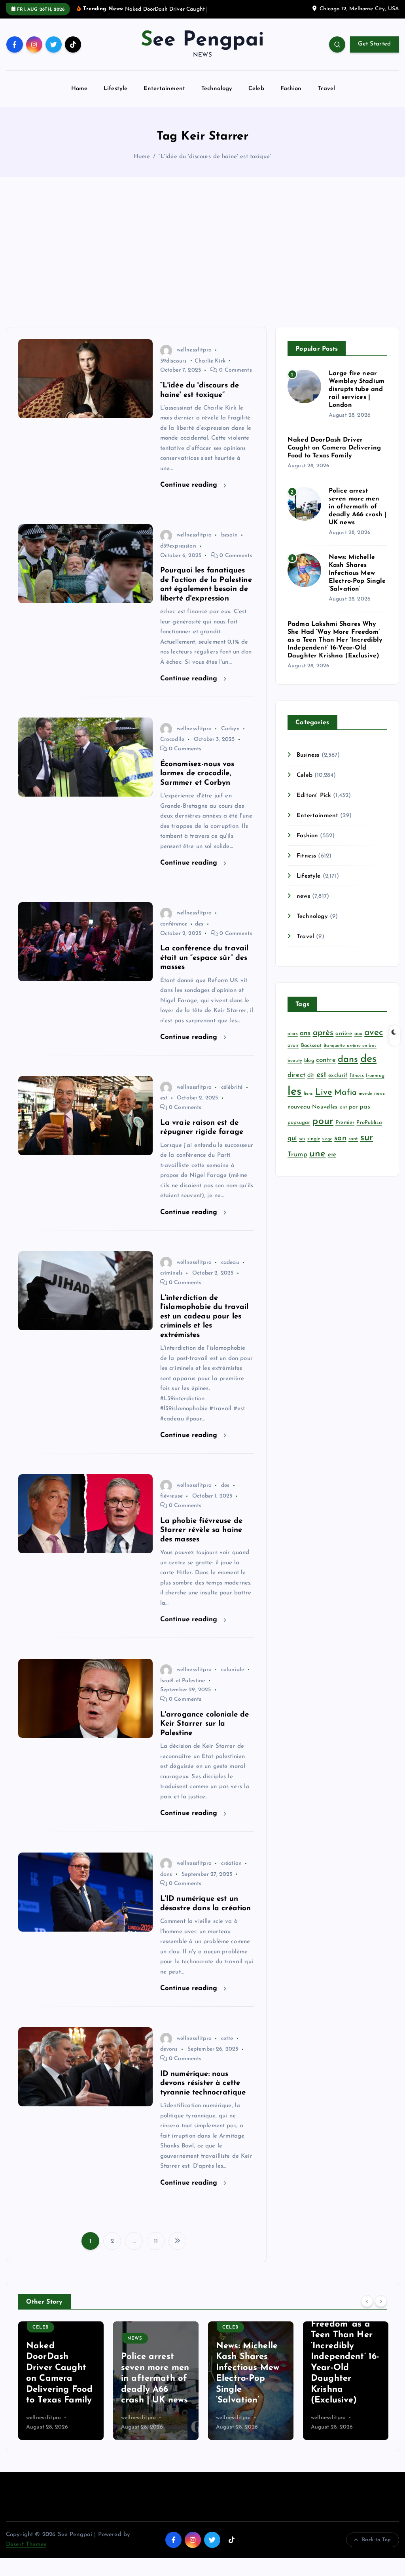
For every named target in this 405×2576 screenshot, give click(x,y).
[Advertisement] (202, 261)
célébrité (232, 1096)
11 (156, 2250)
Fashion (291, 98)
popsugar (299, 1132)
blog (309, 1070)
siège (327, 1148)
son (340, 1147)
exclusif (338, 1085)
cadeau (230, 1272)
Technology (217, 98)
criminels (171, 1282)
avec (374, 1042)
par (353, 1116)
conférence (174, 933)
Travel (326, 98)
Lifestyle (115, 98)
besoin (229, 545)
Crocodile (172, 749)
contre (326, 1069)
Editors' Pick (314, 805)
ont (343, 1116)
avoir (293, 1055)
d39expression (178, 555)
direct (296, 1085)
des (199, 933)
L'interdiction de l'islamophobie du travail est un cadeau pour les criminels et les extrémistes (204, 1326)
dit (311, 1085)
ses (302, 1148)
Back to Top (376, 2549)
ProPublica (369, 1132)
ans (305, 1042)
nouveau (299, 1116)
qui (292, 1147)
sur (367, 1147)
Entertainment (164, 98)
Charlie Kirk (210, 370)
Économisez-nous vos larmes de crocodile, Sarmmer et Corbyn (197, 783)
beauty (295, 1070)
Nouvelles (325, 1116)
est (164, 1108)
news (303, 906)
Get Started (374, 54)
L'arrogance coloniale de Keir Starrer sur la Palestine (205, 1733)
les (294, 1101)
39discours (174, 370)
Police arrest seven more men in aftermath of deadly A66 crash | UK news (358, 516)
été (332, 1164)
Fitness (306, 865)
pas (365, 1116)
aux (358, 1043)
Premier (345, 1132)
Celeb (256, 98)
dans (166, 1884)
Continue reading (190, 494)
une (317, 1163)
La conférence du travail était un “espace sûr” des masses (204, 967)
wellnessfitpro (194, 359)
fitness (357, 1085)
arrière (344, 1043)
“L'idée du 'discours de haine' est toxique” (215, 166)
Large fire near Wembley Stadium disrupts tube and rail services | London (357, 398)
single (314, 1148)
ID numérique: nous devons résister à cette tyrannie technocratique (203, 2093)
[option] (61, 2390)
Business (308, 764)
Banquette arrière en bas (350, 1055)
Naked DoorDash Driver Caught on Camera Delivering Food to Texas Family (334, 457)
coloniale (233, 1679)
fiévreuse (171, 1505)
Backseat (311, 1055)
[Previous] (367, 2310)
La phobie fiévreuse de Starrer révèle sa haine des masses (201, 1539)
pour (323, 1130)
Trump (297, 1164)
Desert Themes (26, 2554)
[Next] (381, 2310)
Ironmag (375, 1085)
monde (365, 1103)
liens (308, 1103)
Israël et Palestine (183, 1690)
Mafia (345, 1102)
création (231, 1873)
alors (293, 1043)
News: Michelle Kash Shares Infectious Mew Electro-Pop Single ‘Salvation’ (357, 583)
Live (324, 1102)
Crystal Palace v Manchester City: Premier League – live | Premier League (345, 2388)
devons (169, 2059)
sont (353, 1148)
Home (79, 98)
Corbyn (230, 738)
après (323, 1042)
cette (227, 2048)
